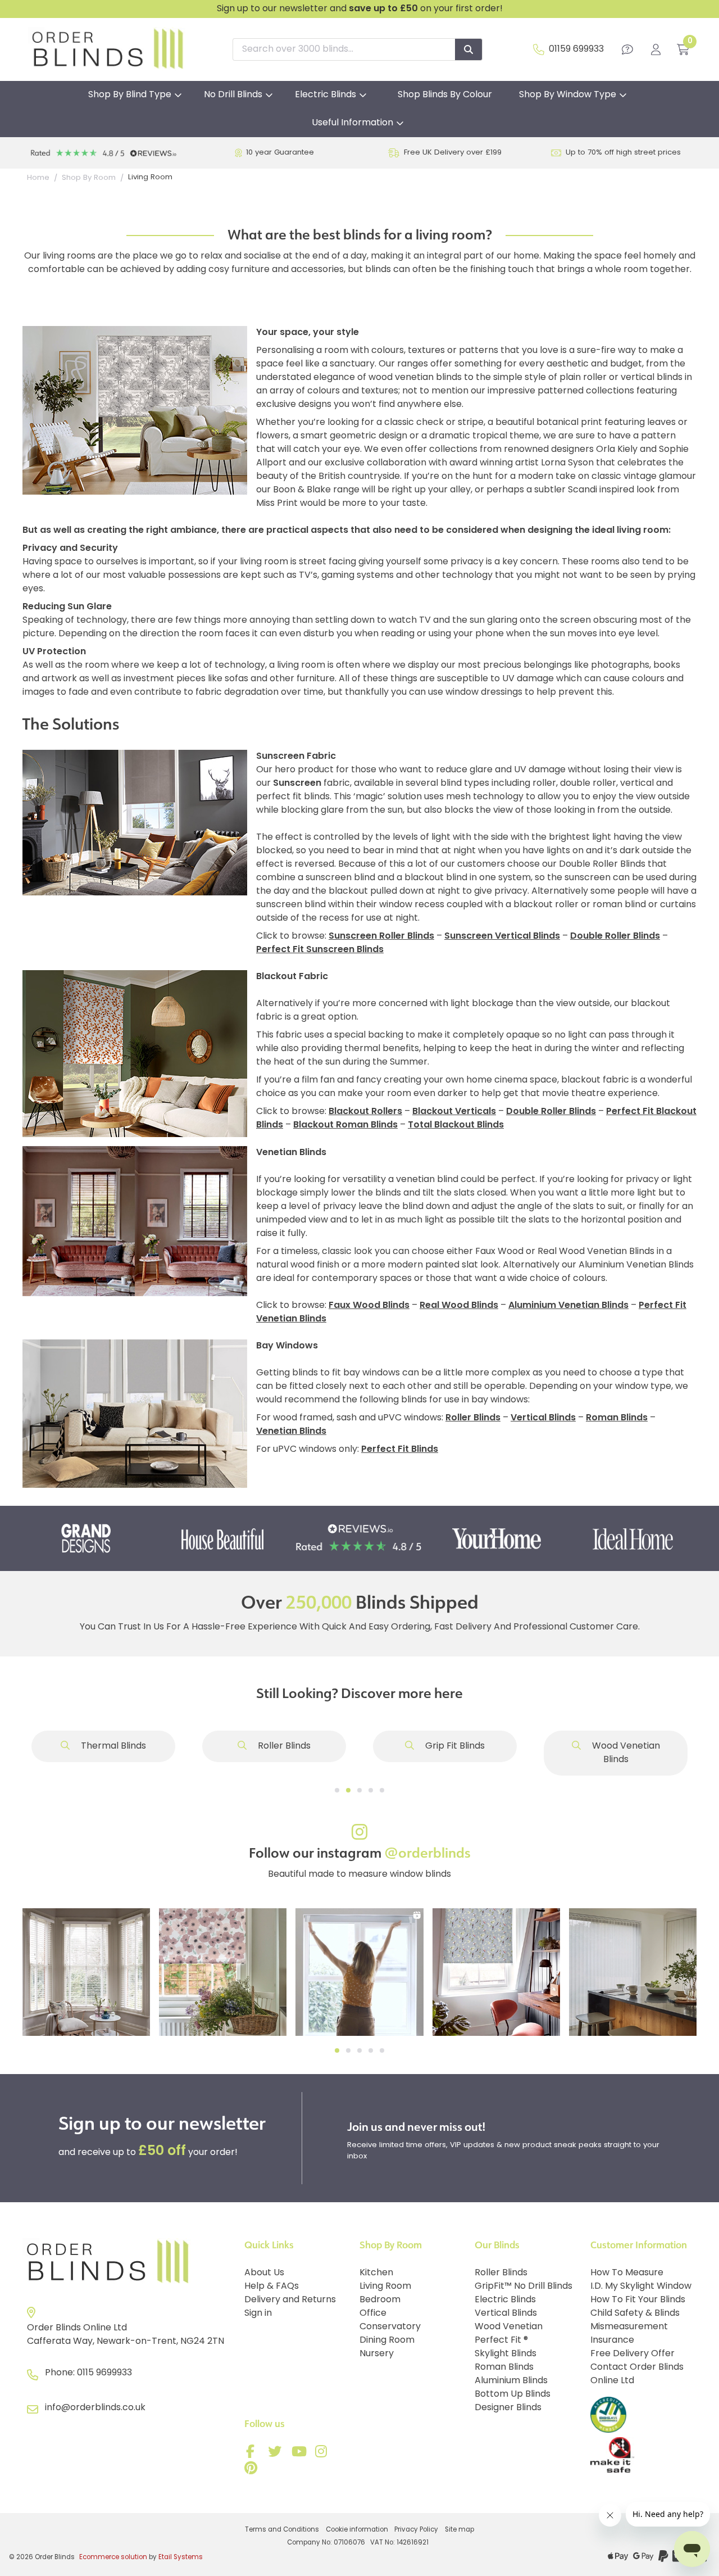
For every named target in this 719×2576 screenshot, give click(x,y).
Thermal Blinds (112, 1746)
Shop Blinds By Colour (445, 95)
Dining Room (387, 2340)
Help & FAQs (272, 2287)
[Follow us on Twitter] (276, 2454)
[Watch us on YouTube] (300, 2454)
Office (373, 2314)
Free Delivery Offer (632, 2354)
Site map (459, 2530)
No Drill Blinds (233, 95)
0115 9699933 (104, 2373)
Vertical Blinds (506, 2314)
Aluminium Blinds (511, 2381)
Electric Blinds (326, 95)
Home (38, 178)
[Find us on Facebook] (253, 2454)
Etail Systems (181, 2557)
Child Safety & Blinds (635, 2314)
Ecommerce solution (113, 2557)
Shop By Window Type (568, 95)
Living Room (385, 2287)
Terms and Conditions (282, 2530)
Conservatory (390, 2327)
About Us (264, 2273)
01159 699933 (576, 49)
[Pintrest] (253, 2470)
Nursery (377, 2354)
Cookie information (357, 2530)
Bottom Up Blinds (513, 2394)
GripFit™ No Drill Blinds (524, 2287)
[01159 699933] (539, 49)
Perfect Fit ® (501, 2340)
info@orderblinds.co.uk (95, 2408)
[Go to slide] (337, 1790)
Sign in (258, 2314)
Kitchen (376, 2273)
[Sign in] (656, 49)
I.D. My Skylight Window (641, 2287)
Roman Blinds (504, 2367)
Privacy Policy (416, 2530)
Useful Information (352, 123)
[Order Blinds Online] (129, 2262)
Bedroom (380, 2300)
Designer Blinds (508, 2408)
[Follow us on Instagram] (324, 2454)
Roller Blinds (283, 1746)
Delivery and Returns (290, 2300)
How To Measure (627, 2273)
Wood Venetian (509, 2327)
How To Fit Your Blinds (638, 2300)
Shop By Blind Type (130, 95)
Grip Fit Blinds (454, 1746)
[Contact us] (627, 49)
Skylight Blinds (506, 2354)
